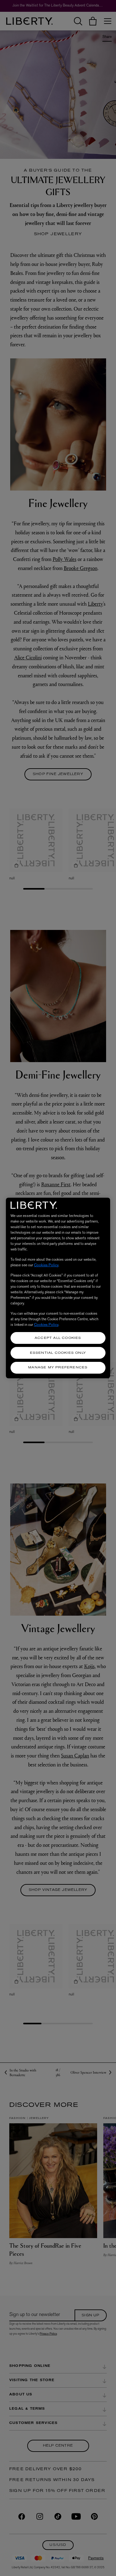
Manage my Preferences (58, 1368)
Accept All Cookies (58, 1338)
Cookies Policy (46, 1265)
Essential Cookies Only (58, 1353)
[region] (58, 1288)
